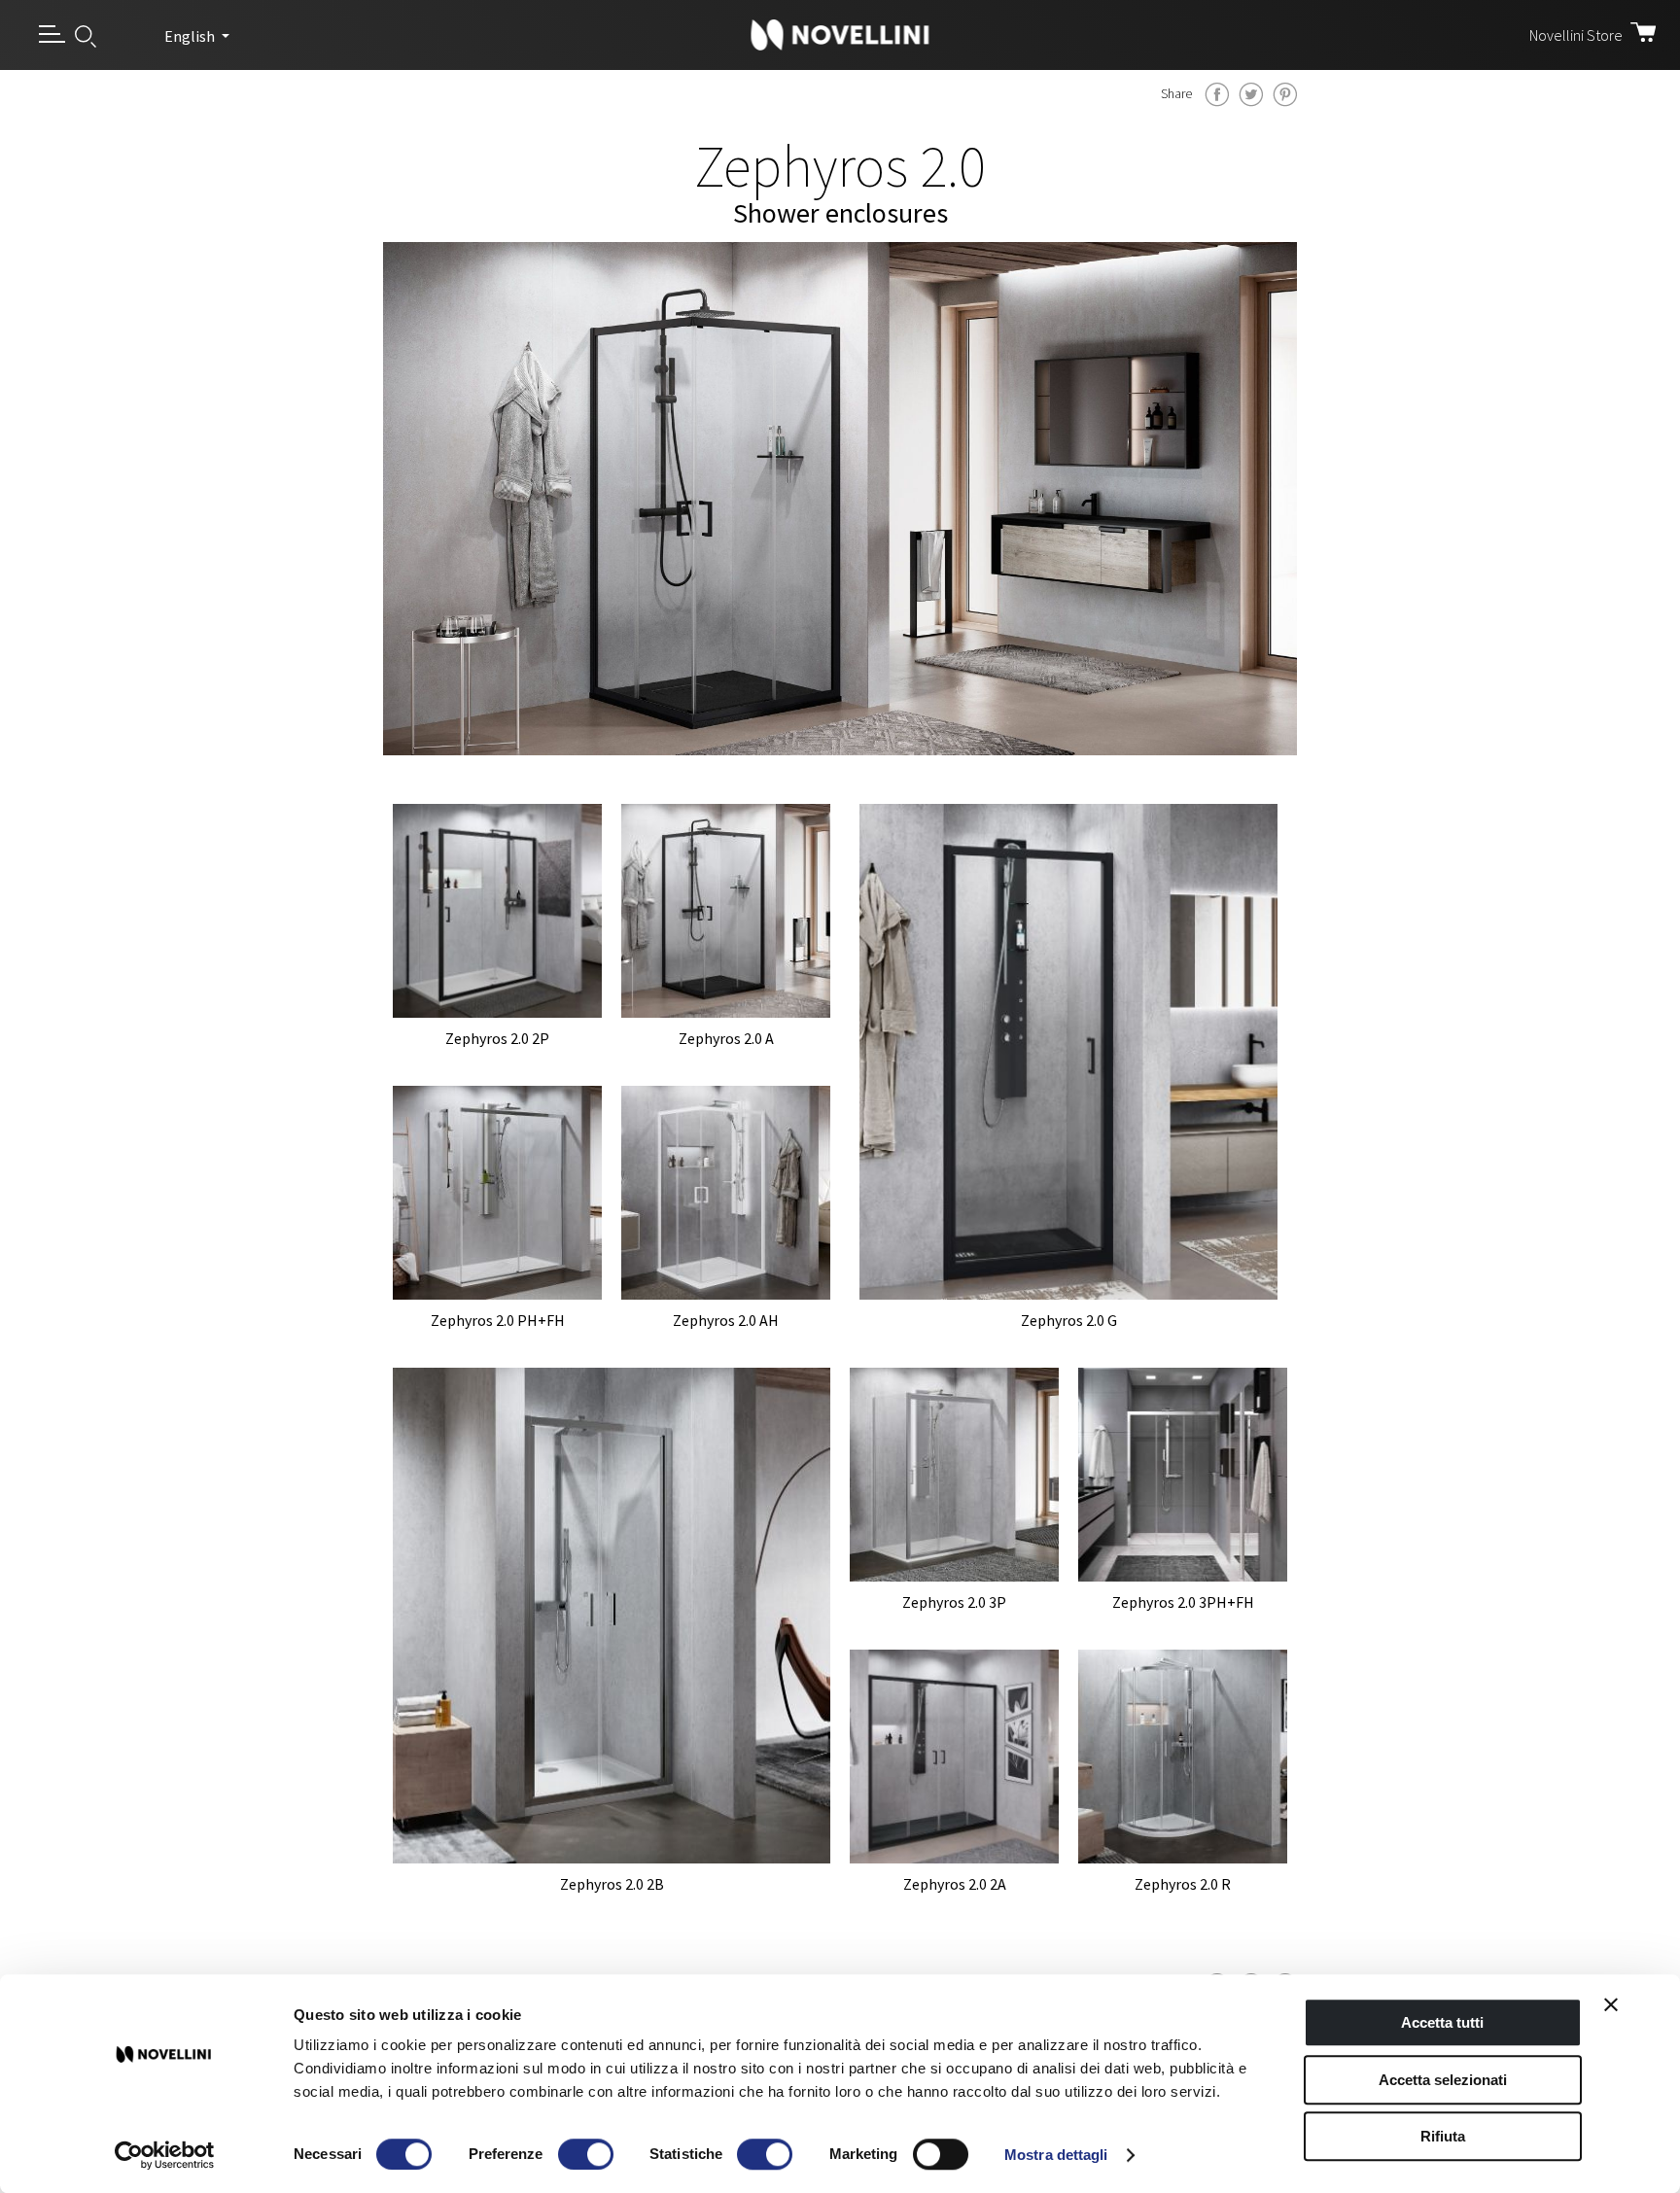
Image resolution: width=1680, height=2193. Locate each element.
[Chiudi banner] (1611, 2004)
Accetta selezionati (1443, 2080)
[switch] (586, 2154)
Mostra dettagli (1056, 2155)
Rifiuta (1443, 2136)
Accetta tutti (1442, 2022)
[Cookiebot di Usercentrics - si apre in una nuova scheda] (165, 2155)
